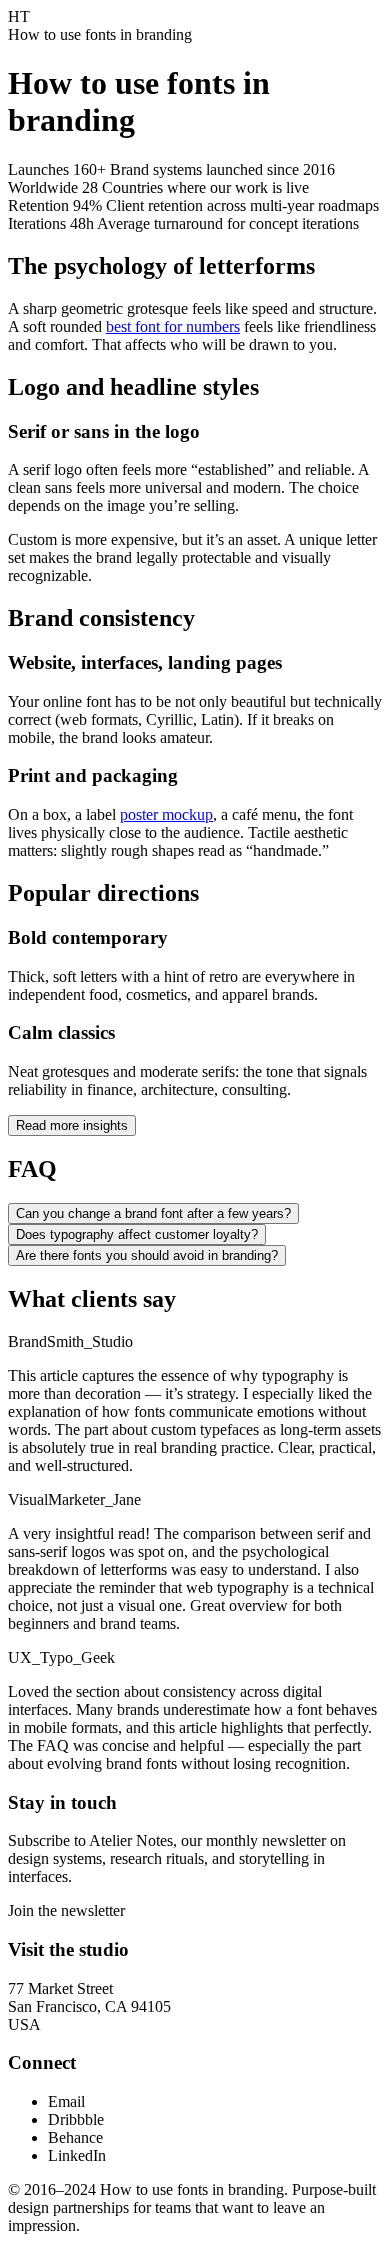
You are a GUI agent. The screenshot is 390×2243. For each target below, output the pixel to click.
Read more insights (72, 1125)
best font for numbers (173, 326)
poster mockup (166, 814)
